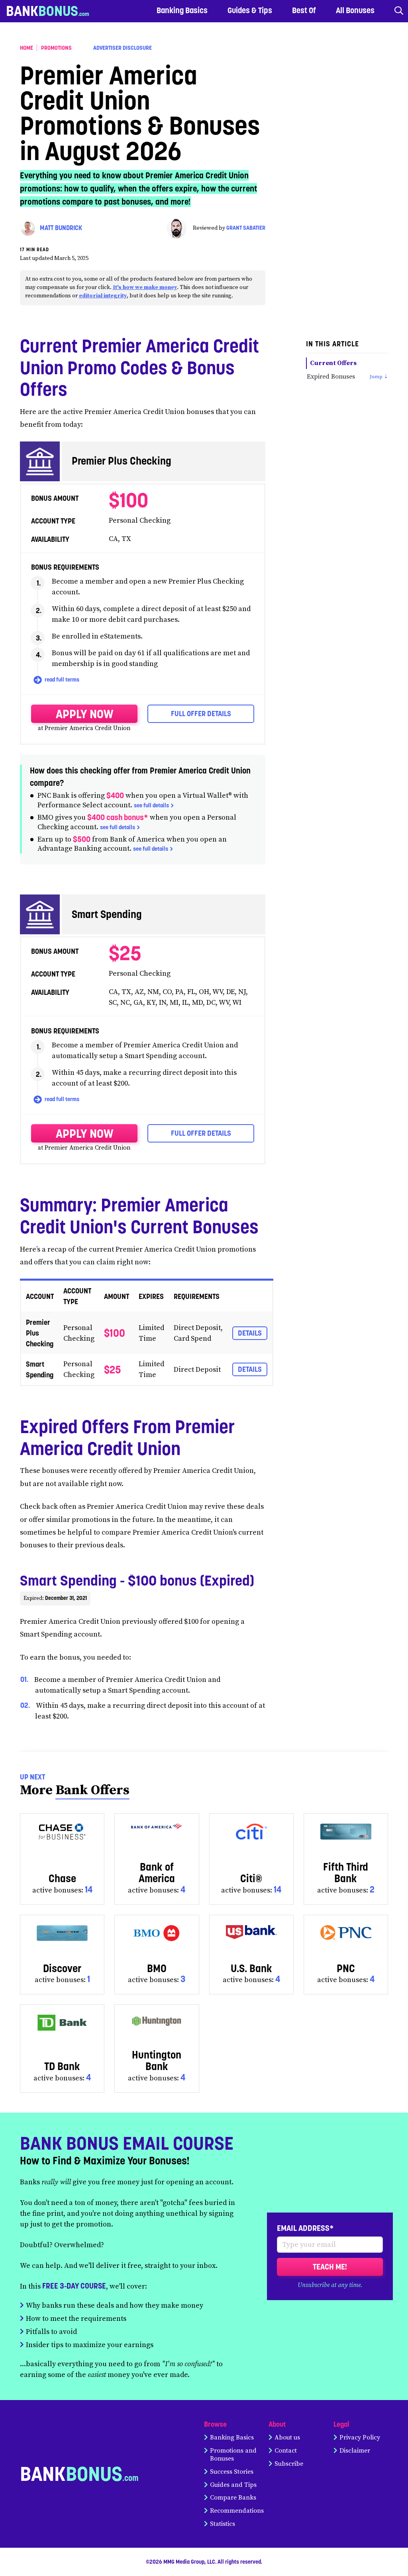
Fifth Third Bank (346, 1873)
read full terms (61, 680)
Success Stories (232, 2472)
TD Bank (62, 2066)
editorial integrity (103, 296)
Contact (286, 2451)
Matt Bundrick (61, 228)
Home (26, 48)
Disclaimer (355, 2451)
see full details (151, 805)
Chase (62, 1878)
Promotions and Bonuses (233, 2455)
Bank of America (157, 1873)
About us (287, 2437)
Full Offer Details (201, 714)
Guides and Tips (233, 2485)
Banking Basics (232, 2437)
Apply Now (84, 714)
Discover (62, 1968)
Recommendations (237, 2511)
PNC (346, 1968)
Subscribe (289, 2464)
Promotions (56, 48)
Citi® (251, 1878)
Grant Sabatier (246, 228)
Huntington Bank (157, 2060)
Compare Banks (233, 2498)
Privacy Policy (360, 2437)
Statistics (223, 2524)
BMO (157, 1968)
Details (250, 1333)
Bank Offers (92, 1790)
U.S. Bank (251, 1968)
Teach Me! (330, 2267)
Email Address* (305, 2228)
